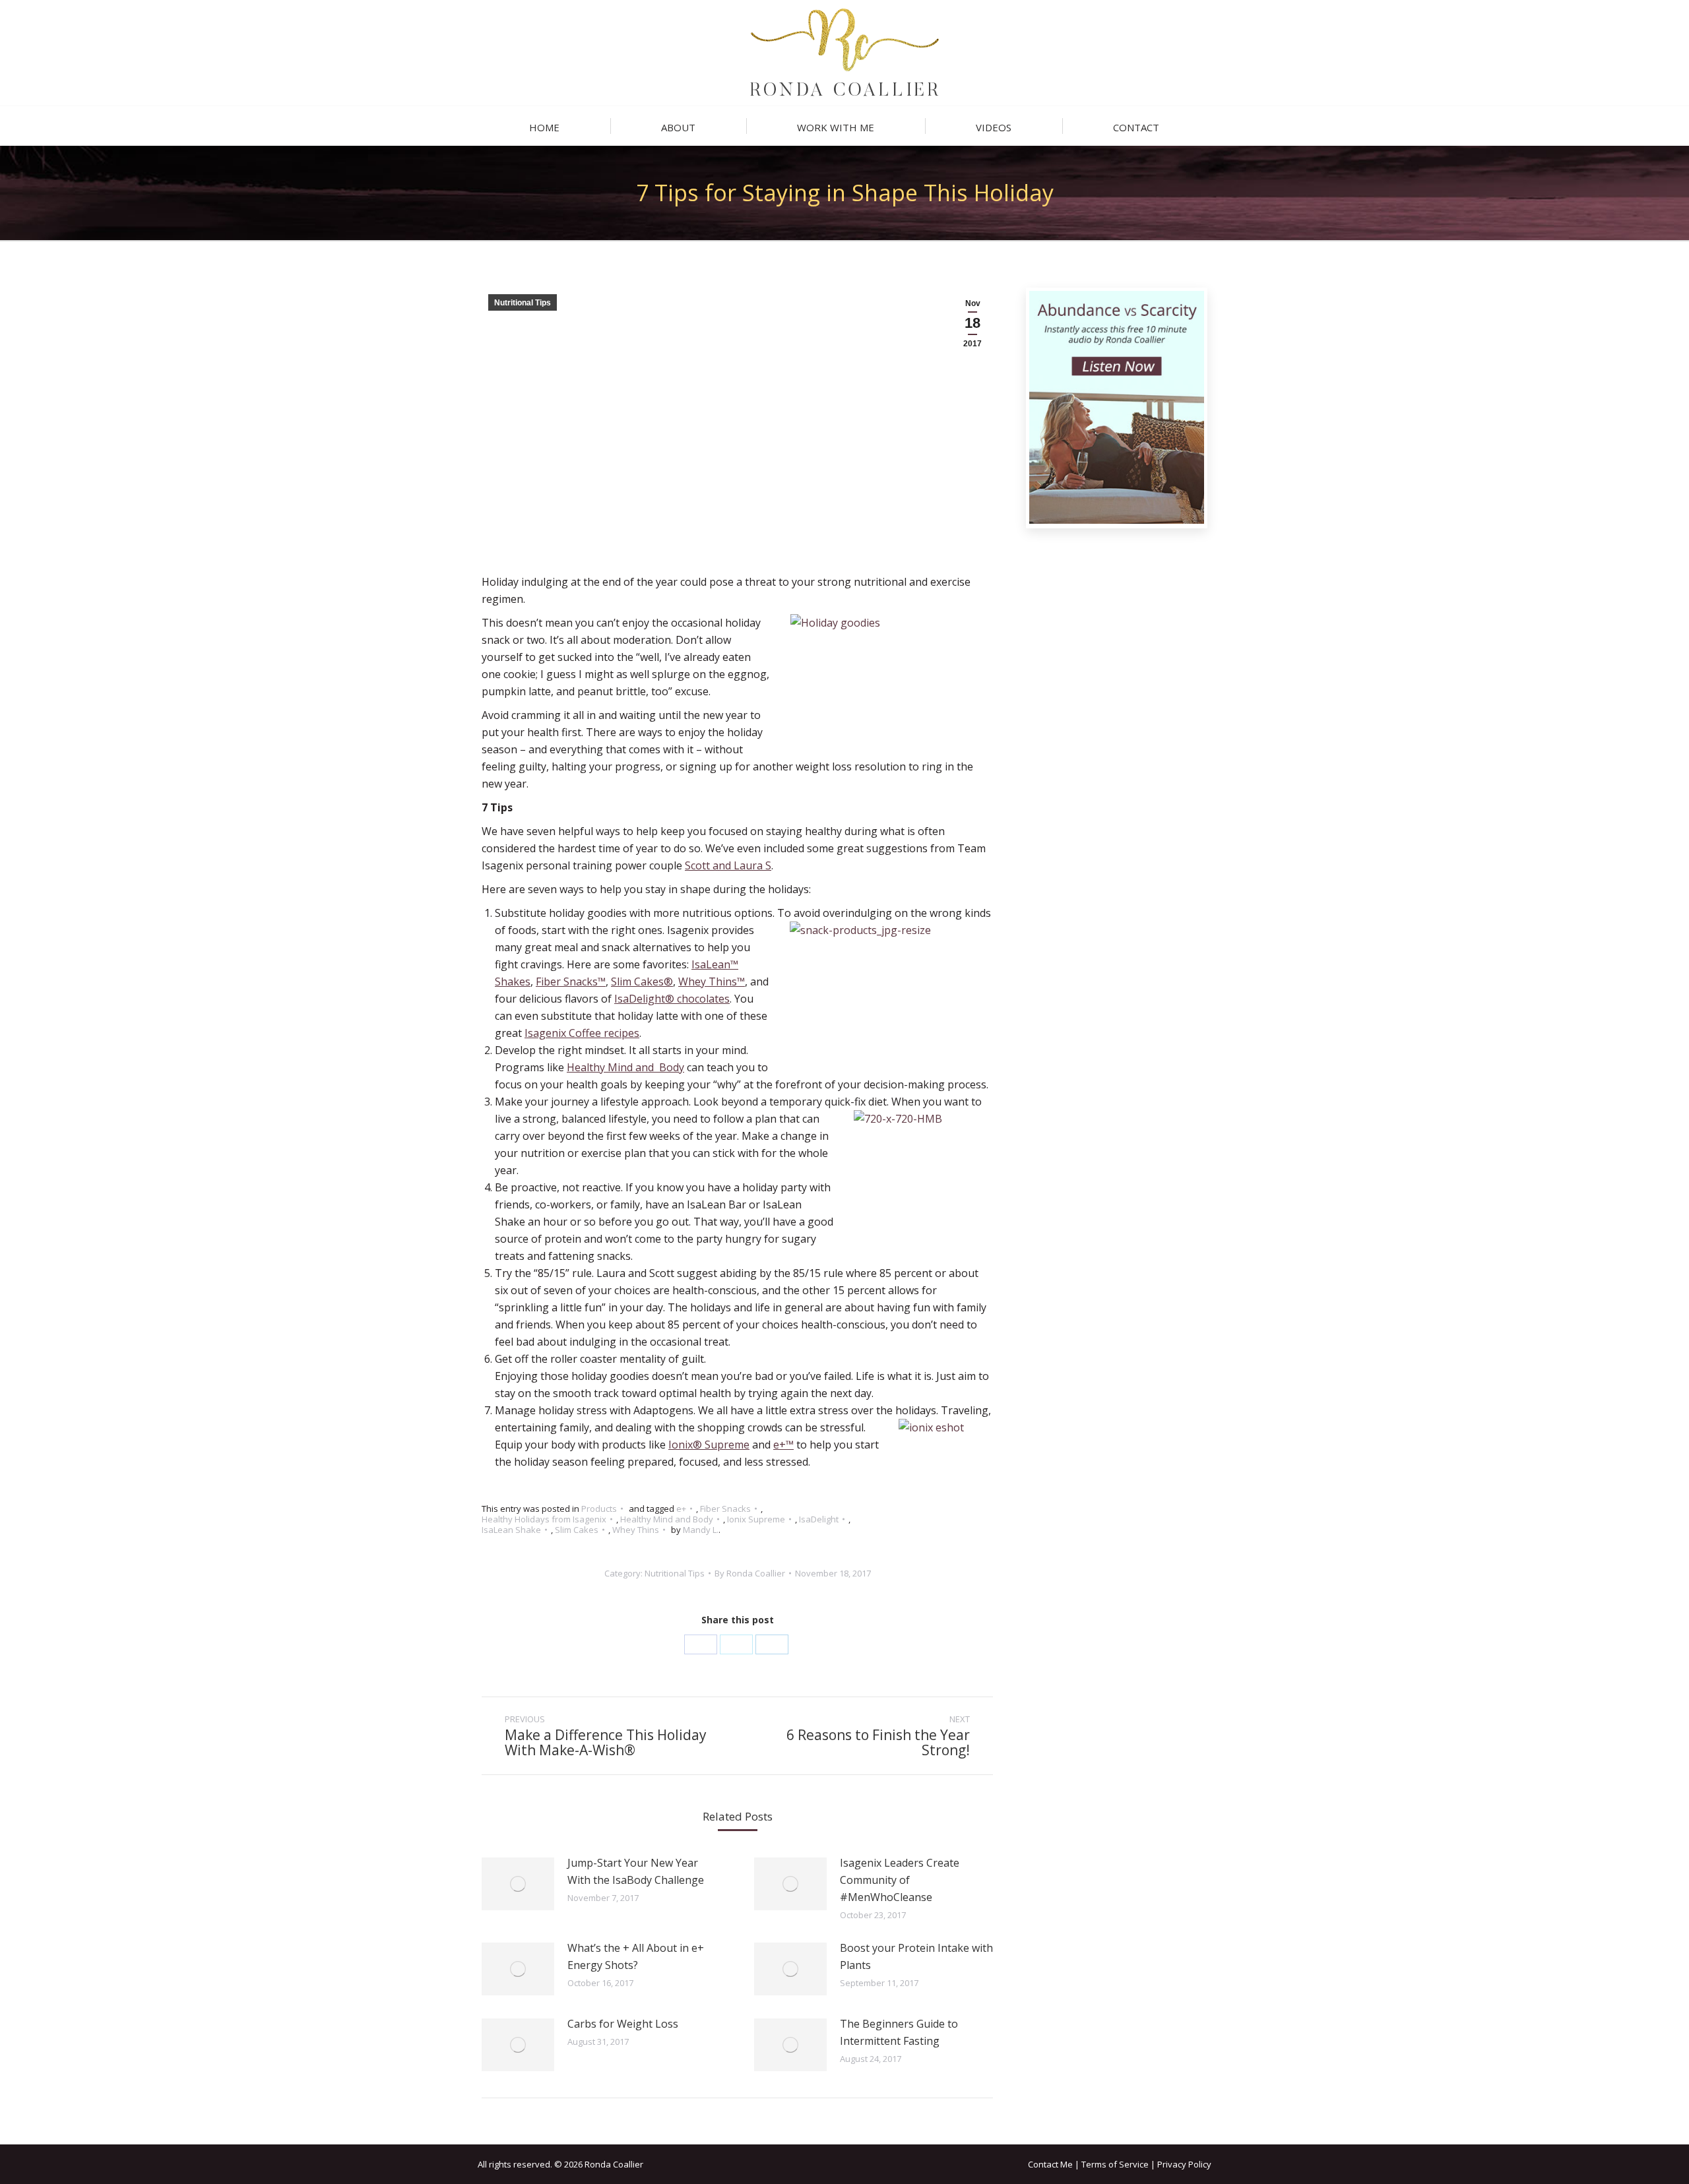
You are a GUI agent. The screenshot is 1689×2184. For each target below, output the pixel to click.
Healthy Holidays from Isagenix (544, 1519)
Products (599, 1509)
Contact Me (1050, 2164)
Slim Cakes (577, 1530)
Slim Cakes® (642, 982)
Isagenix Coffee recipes (582, 1033)
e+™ (783, 1445)
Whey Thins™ (712, 982)
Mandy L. (701, 1530)
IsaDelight (819, 1519)
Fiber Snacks (725, 1509)
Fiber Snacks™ (571, 982)
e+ (681, 1509)
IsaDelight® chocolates (672, 999)
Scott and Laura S (728, 865)
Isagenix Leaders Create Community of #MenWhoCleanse (900, 1880)
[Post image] (518, 1884)
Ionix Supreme (756, 1519)
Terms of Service (1115, 2164)
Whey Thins (636, 1530)
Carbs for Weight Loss (623, 2024)
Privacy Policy (1184, 2164)
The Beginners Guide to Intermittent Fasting (899, 2032)
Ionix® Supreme (709, 1445)
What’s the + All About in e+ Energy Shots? (636, 1956)
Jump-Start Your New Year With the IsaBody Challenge (636, 1871)
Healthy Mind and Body (625, 1067)
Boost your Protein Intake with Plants (916, 1956)
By (750, 1573)
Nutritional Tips (523, 303)
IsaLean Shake (511, 1530)
